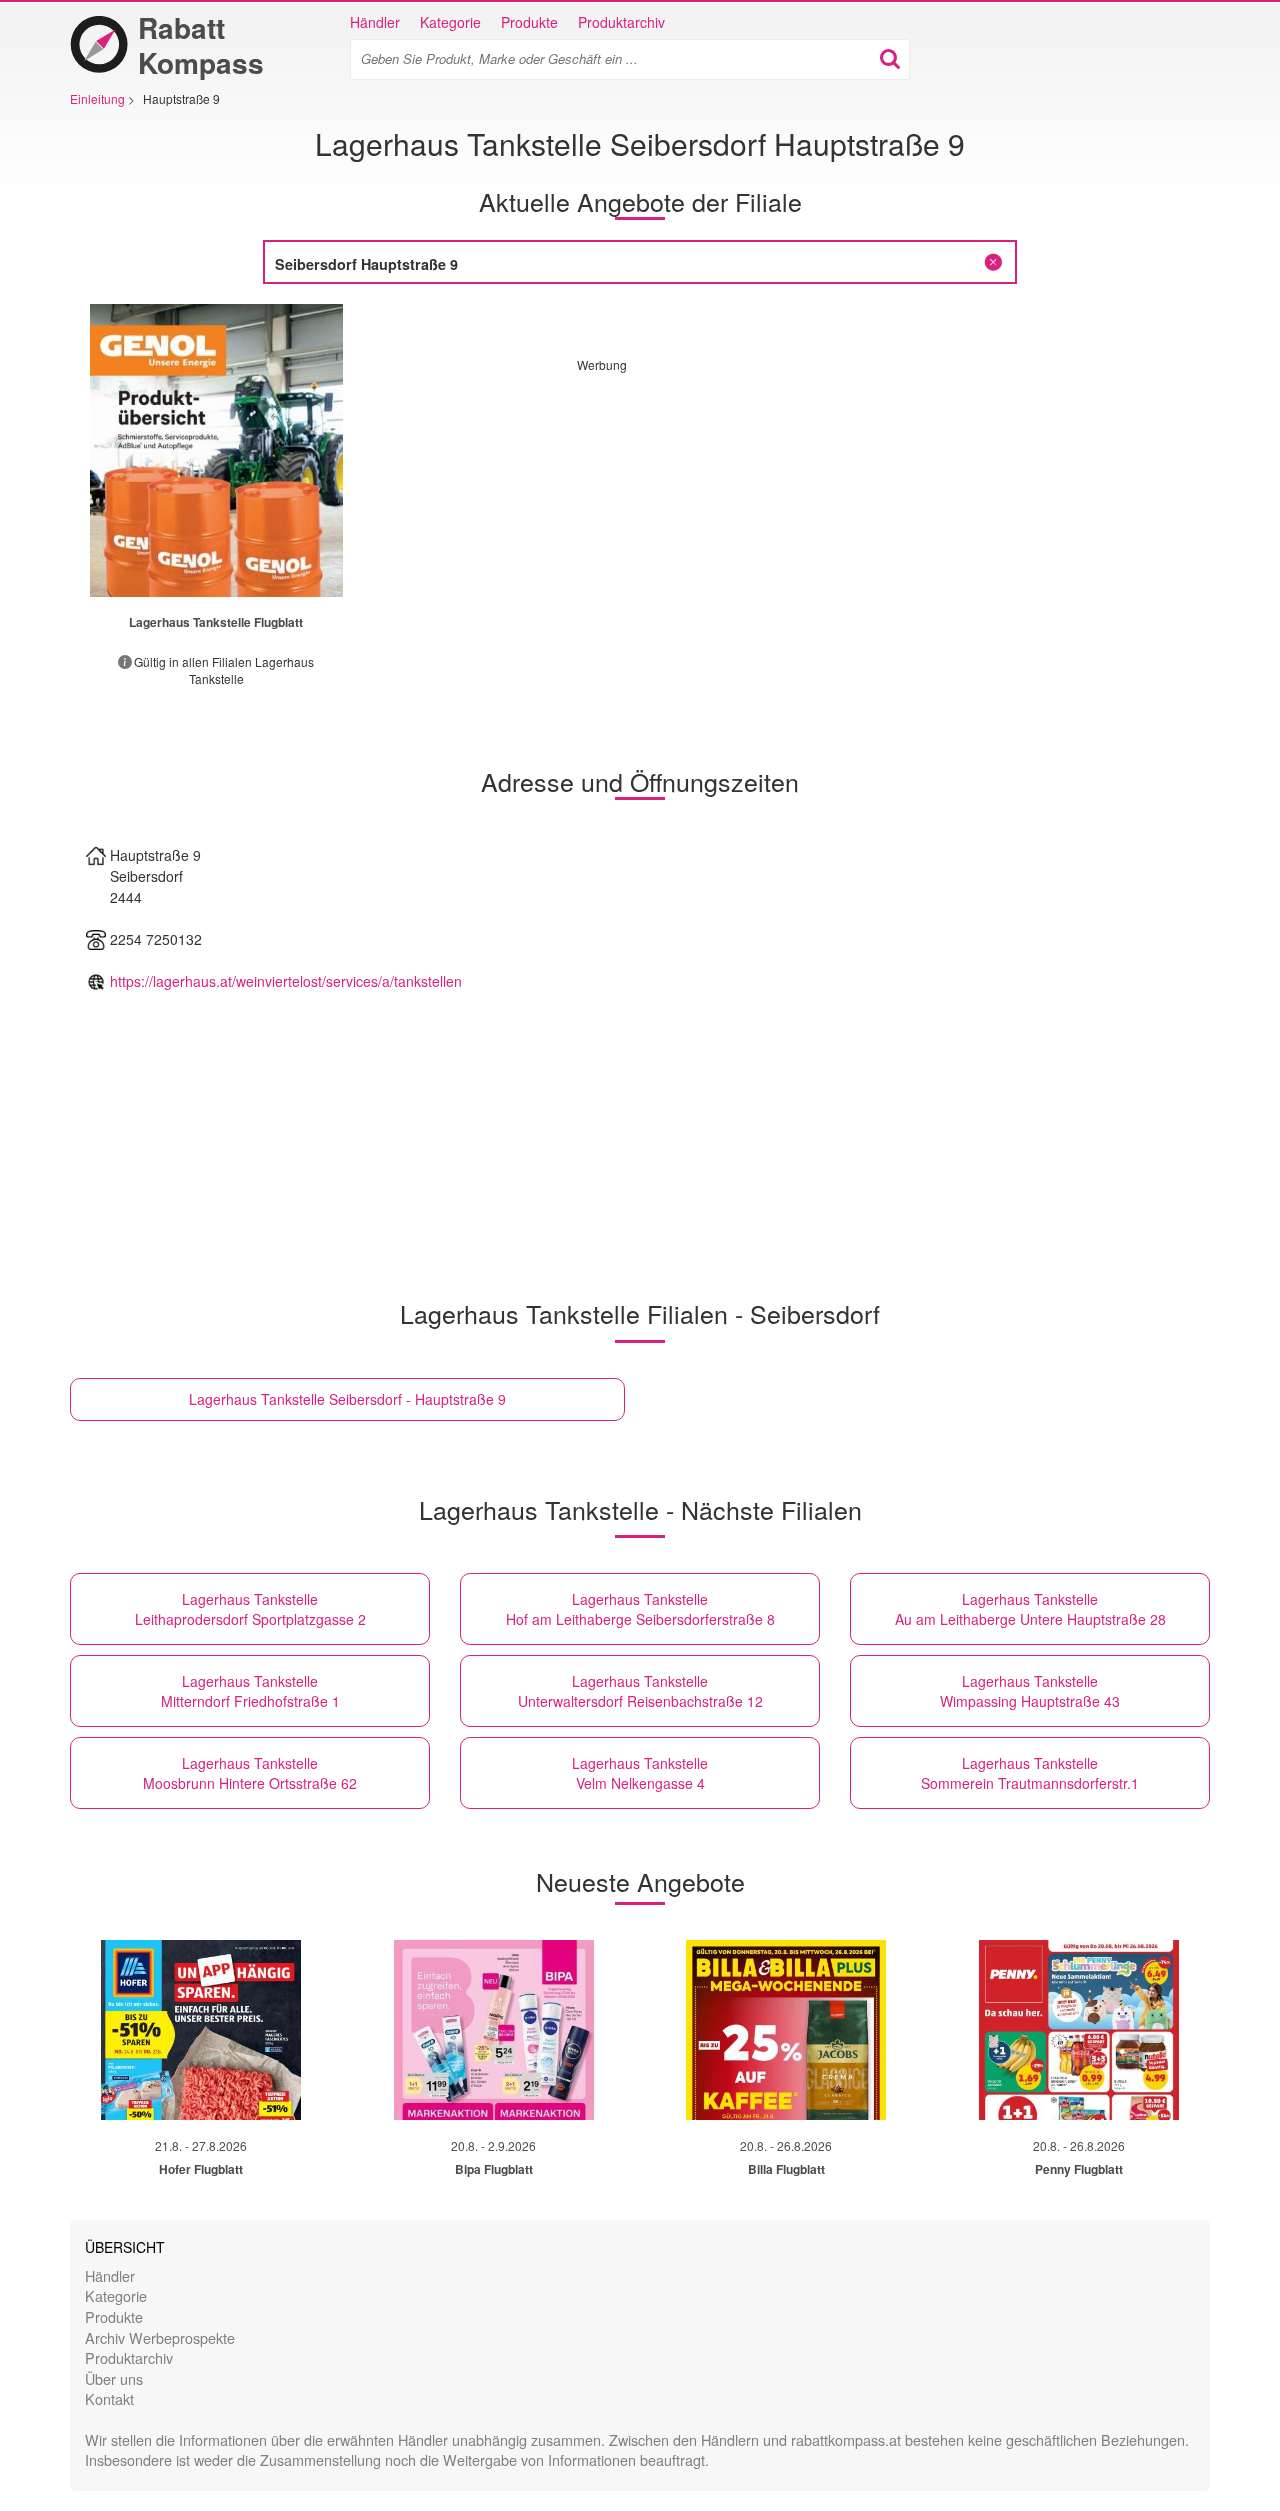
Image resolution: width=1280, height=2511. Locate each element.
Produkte (529, 22)
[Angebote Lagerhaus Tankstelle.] (216, 450)
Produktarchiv (621, 22)
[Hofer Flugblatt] (201, 2030)
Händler (375, 22)
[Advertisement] (745, 513)
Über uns (114, 2378)
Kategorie (450, 22)
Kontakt (109, 2398)
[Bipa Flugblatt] (494, 2030)
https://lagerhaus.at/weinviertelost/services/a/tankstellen (286, 981)
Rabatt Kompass (201, 45)
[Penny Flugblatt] (1079, 2030)
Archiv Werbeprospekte (160, 2337)
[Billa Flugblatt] (786, 2030)
